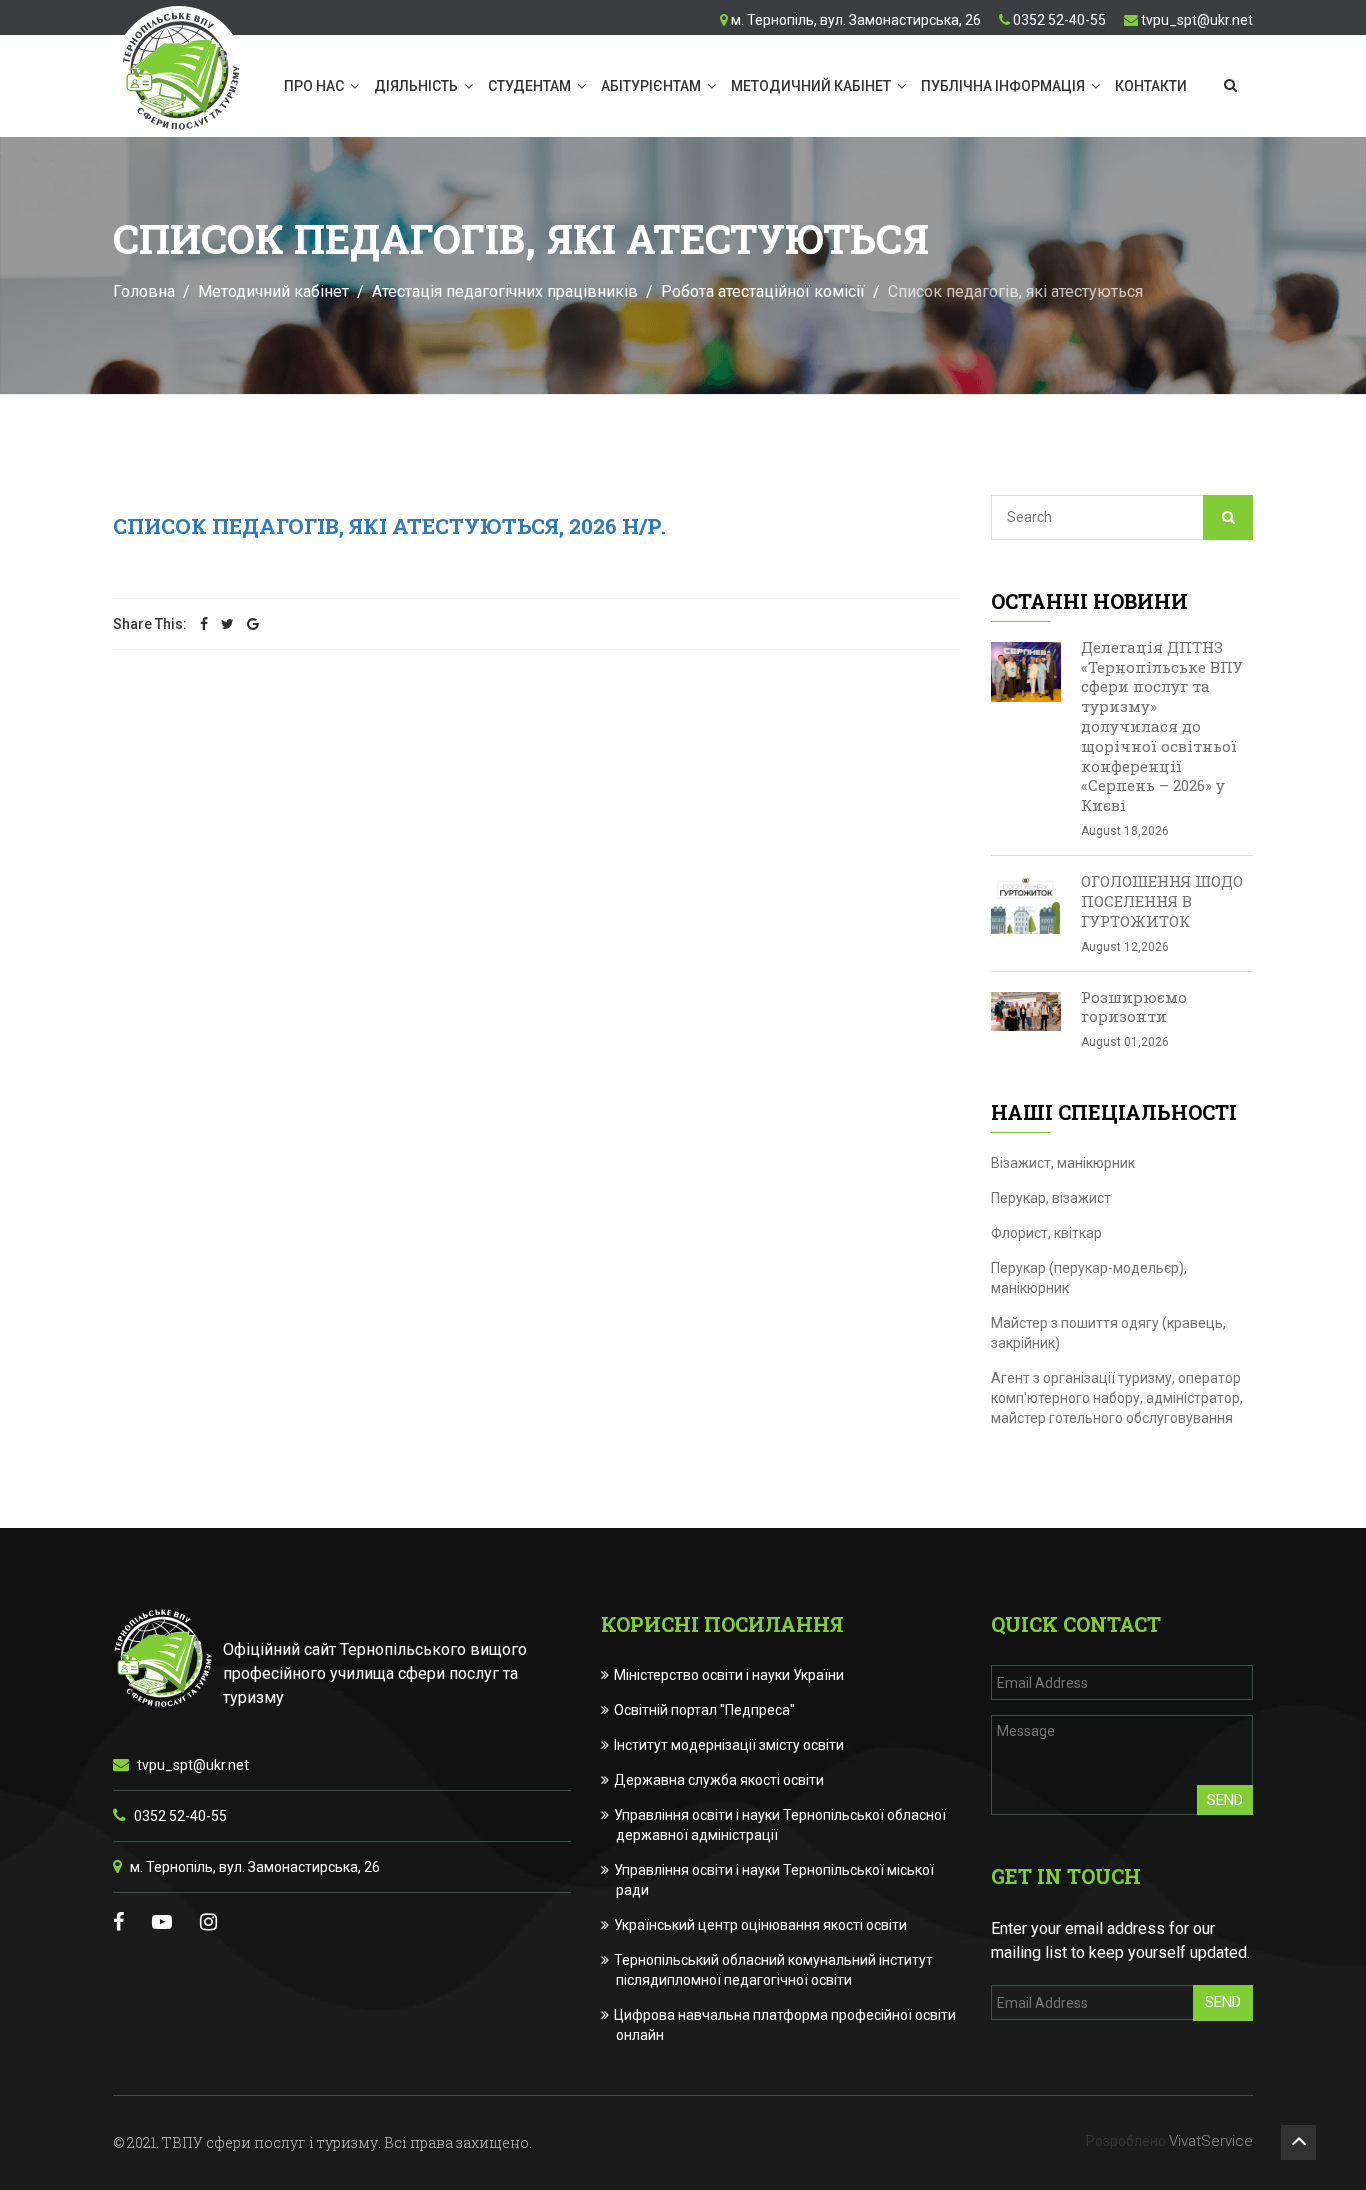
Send (1225, 1800)
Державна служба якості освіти (720, 1780)
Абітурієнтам (651, 86)
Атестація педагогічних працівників (505, 291)
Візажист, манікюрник (1063, 1163)
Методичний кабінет (811, 86)
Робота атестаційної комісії (763, 291)
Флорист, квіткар (1046, 1233)
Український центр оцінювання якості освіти (761, 1925)
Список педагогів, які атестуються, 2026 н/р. (389, 526)
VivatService (1211, 2141)
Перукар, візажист (1051, 1198)
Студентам (529, 86)
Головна (144, 291)
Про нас (314, 86)
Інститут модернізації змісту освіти (730, 1745)
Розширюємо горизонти (1134, 1007)
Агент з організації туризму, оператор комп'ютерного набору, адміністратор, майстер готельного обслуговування (1117, 1398)
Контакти (1151, 86)
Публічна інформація (1003, 86)
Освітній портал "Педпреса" (705, 1710)
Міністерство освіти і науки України (730, 1675)
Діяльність (416, 86)
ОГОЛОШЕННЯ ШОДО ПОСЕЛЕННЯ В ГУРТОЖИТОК (1162, 901)
